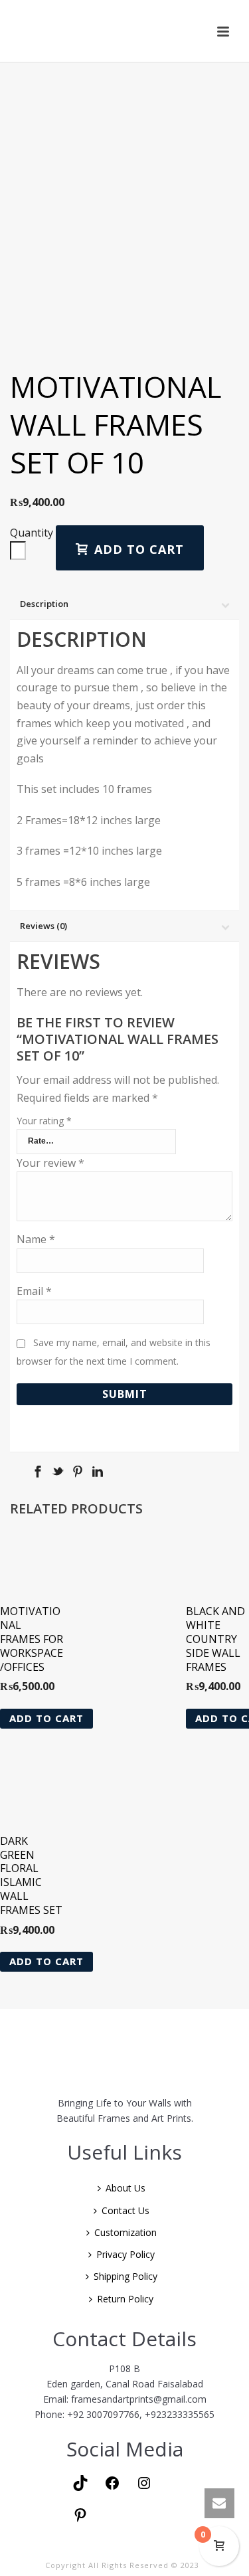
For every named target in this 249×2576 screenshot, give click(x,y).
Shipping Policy (125, 2276)
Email (34, 1291)
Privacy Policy (125, 2254)
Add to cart (139, 549)
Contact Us (125, 2210)
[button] (46, 1719)
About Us (125, 2188)
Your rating (44, 1121)
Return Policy (125, 2299)
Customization (125, 2232)
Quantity (32, 533)
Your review (50, 1163)
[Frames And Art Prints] (126, 31)
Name (36, 1239)
